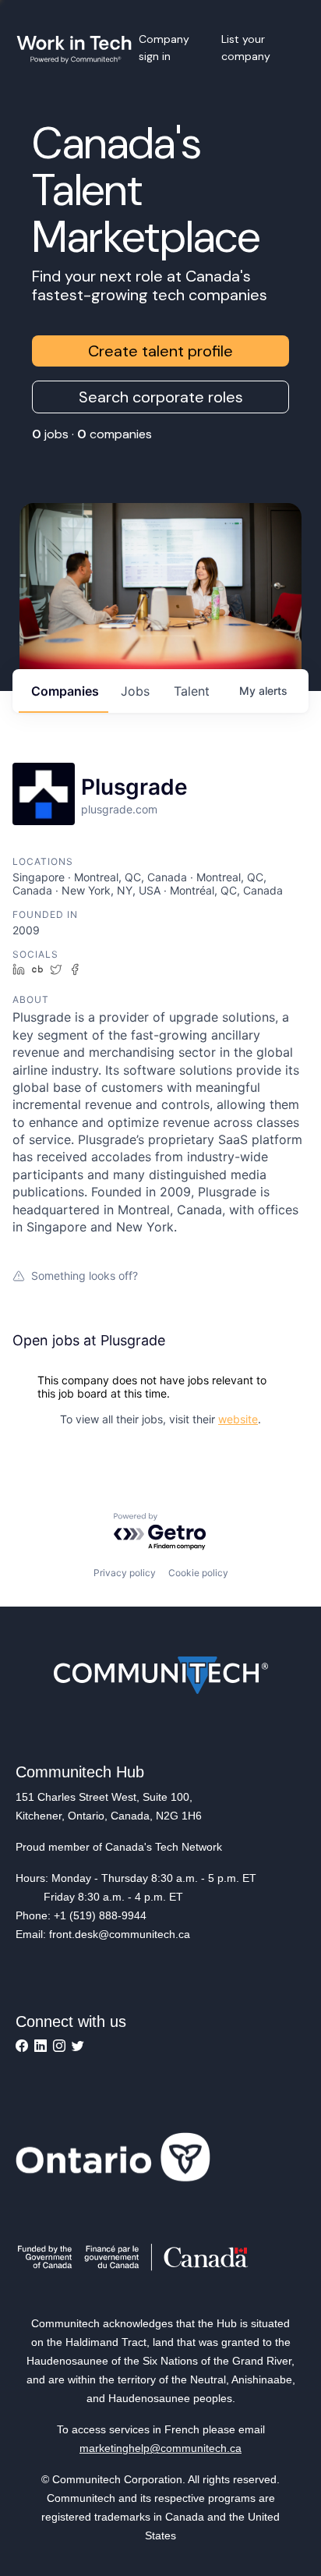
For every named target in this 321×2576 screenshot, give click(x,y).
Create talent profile (160, 351)
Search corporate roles (161, 397)
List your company (246, 48)
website (238, 1419)
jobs (135, 691)
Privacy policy (125, 1573)
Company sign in (164, 48)
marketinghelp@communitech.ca (160, 2448)
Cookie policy (198, 1573)
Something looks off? (85, 1276)
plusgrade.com (119, 809)
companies (65, 691)
